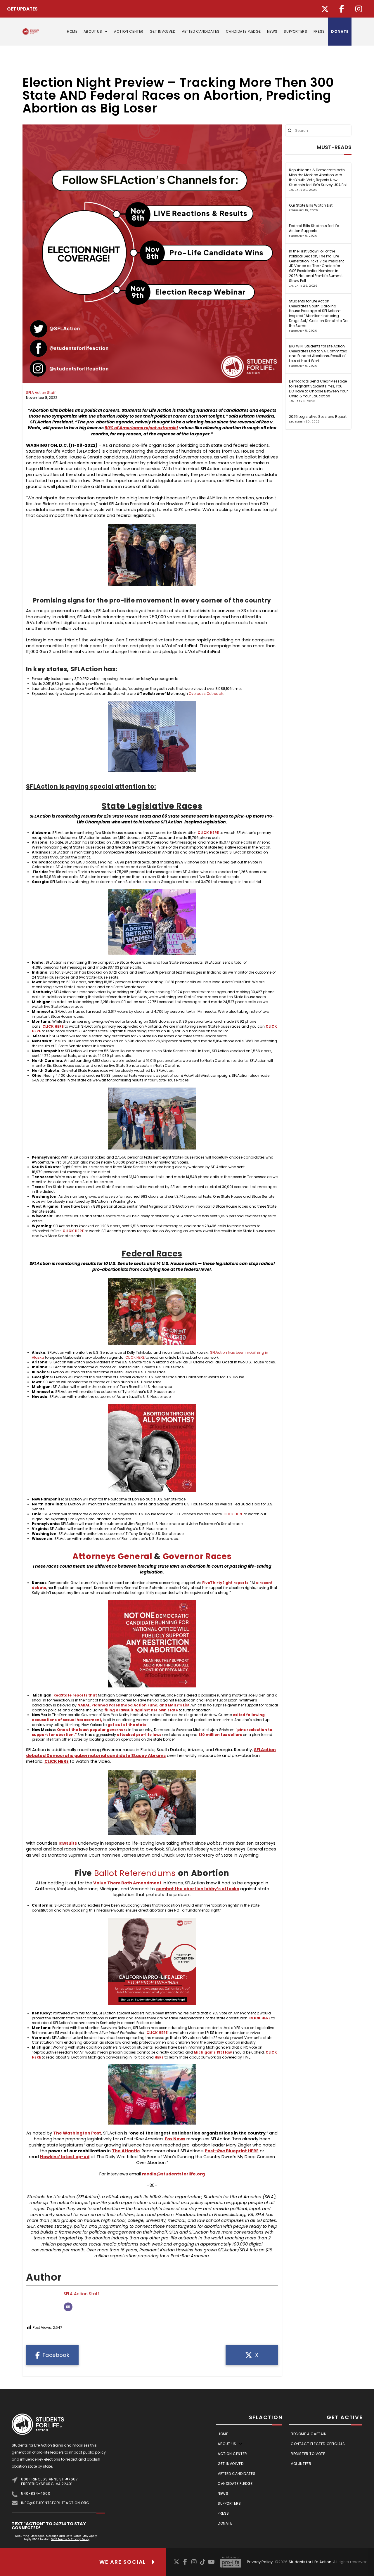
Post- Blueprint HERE (232, 2151)
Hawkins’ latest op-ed (65, 2157)
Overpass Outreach (206, 694)
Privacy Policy (260, 2562)
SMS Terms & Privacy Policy (70, 2539)
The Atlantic (126, 2151)
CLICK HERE (135, 1357)
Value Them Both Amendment (127, 1883)
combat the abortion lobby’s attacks (198, 1889)
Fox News (175, 2139)
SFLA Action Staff (41, 393)
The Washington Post (77, 2133)
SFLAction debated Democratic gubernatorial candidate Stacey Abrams (151, 1753)
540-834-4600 (36, 2493)
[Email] (68, 2307)
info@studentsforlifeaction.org (55, 2503)
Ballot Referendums (135, 1873)
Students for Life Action (310, 2562)
